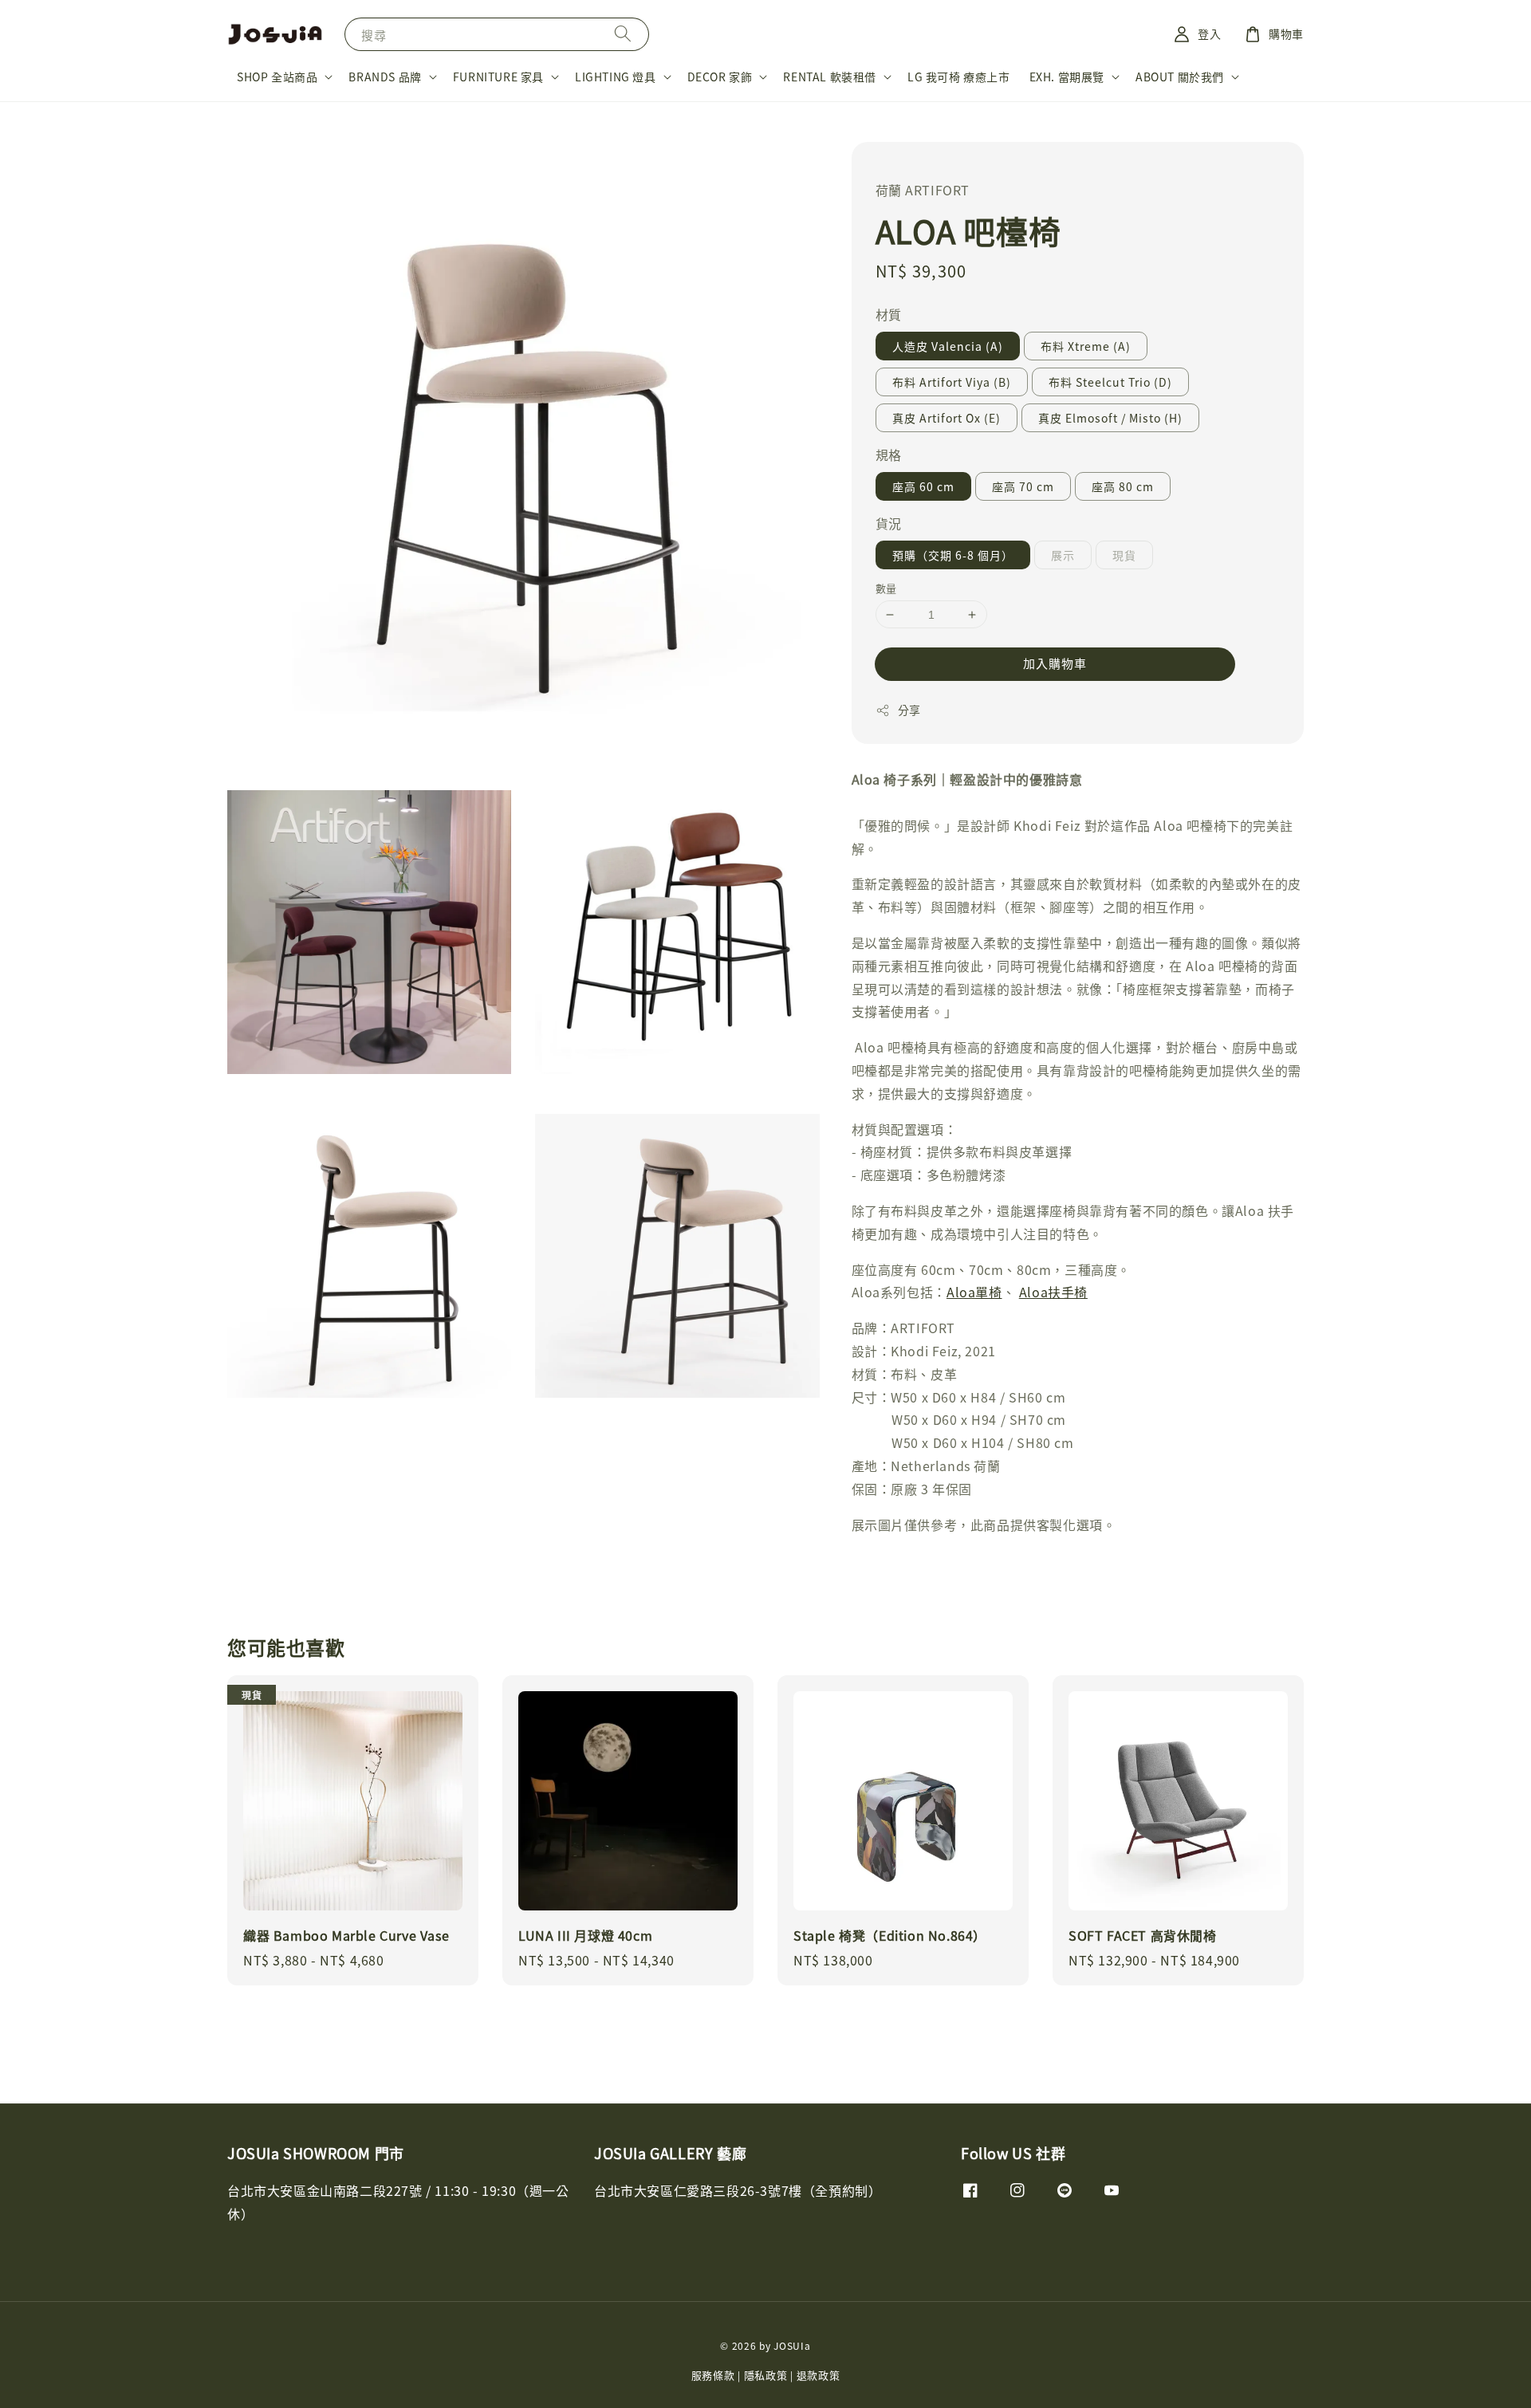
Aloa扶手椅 (1053, 1292)
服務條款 (713, 2375)
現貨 (1124, 555)
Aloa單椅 (974, 1292)
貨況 (889, 523)
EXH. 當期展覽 (1067, 77)
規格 (889, 454)
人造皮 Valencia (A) (948, 346)
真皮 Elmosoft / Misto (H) (1110, 418)
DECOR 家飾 (720, 77)
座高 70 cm (1023, 486)
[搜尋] (623, 34)
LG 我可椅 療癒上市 (959, 77)
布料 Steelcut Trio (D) (1110, 382)
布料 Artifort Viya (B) (952, 382)
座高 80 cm (1123, 486)
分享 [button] (909, 710)
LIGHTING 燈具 (616, 77)
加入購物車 (1055, 663)
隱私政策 (766, 2375)
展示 (1063, 555)
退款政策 (819, 2375)
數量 (886, 588)
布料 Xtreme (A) (1086, 346)
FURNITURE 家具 (498, 77)
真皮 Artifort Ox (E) (947, 418)
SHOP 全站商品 (277, 77)
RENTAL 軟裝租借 (830, 77)
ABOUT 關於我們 (1180, 77)
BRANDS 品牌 (385, 77)
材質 (889, 314)
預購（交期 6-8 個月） (953, 555)
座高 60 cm (923, 486)
